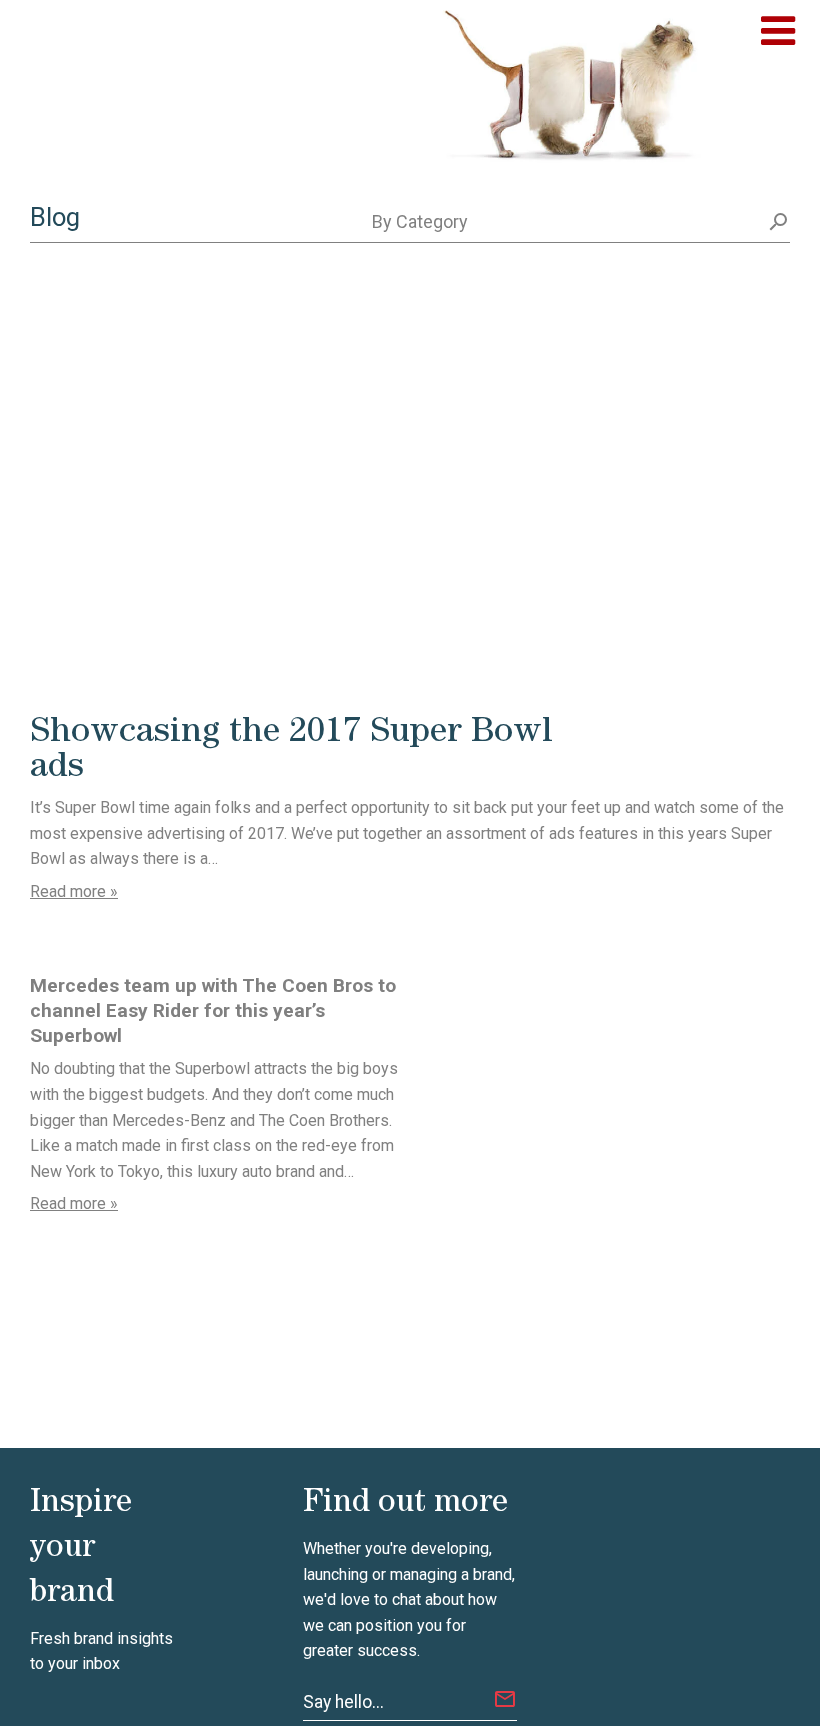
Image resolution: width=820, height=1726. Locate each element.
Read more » (74, 891)
